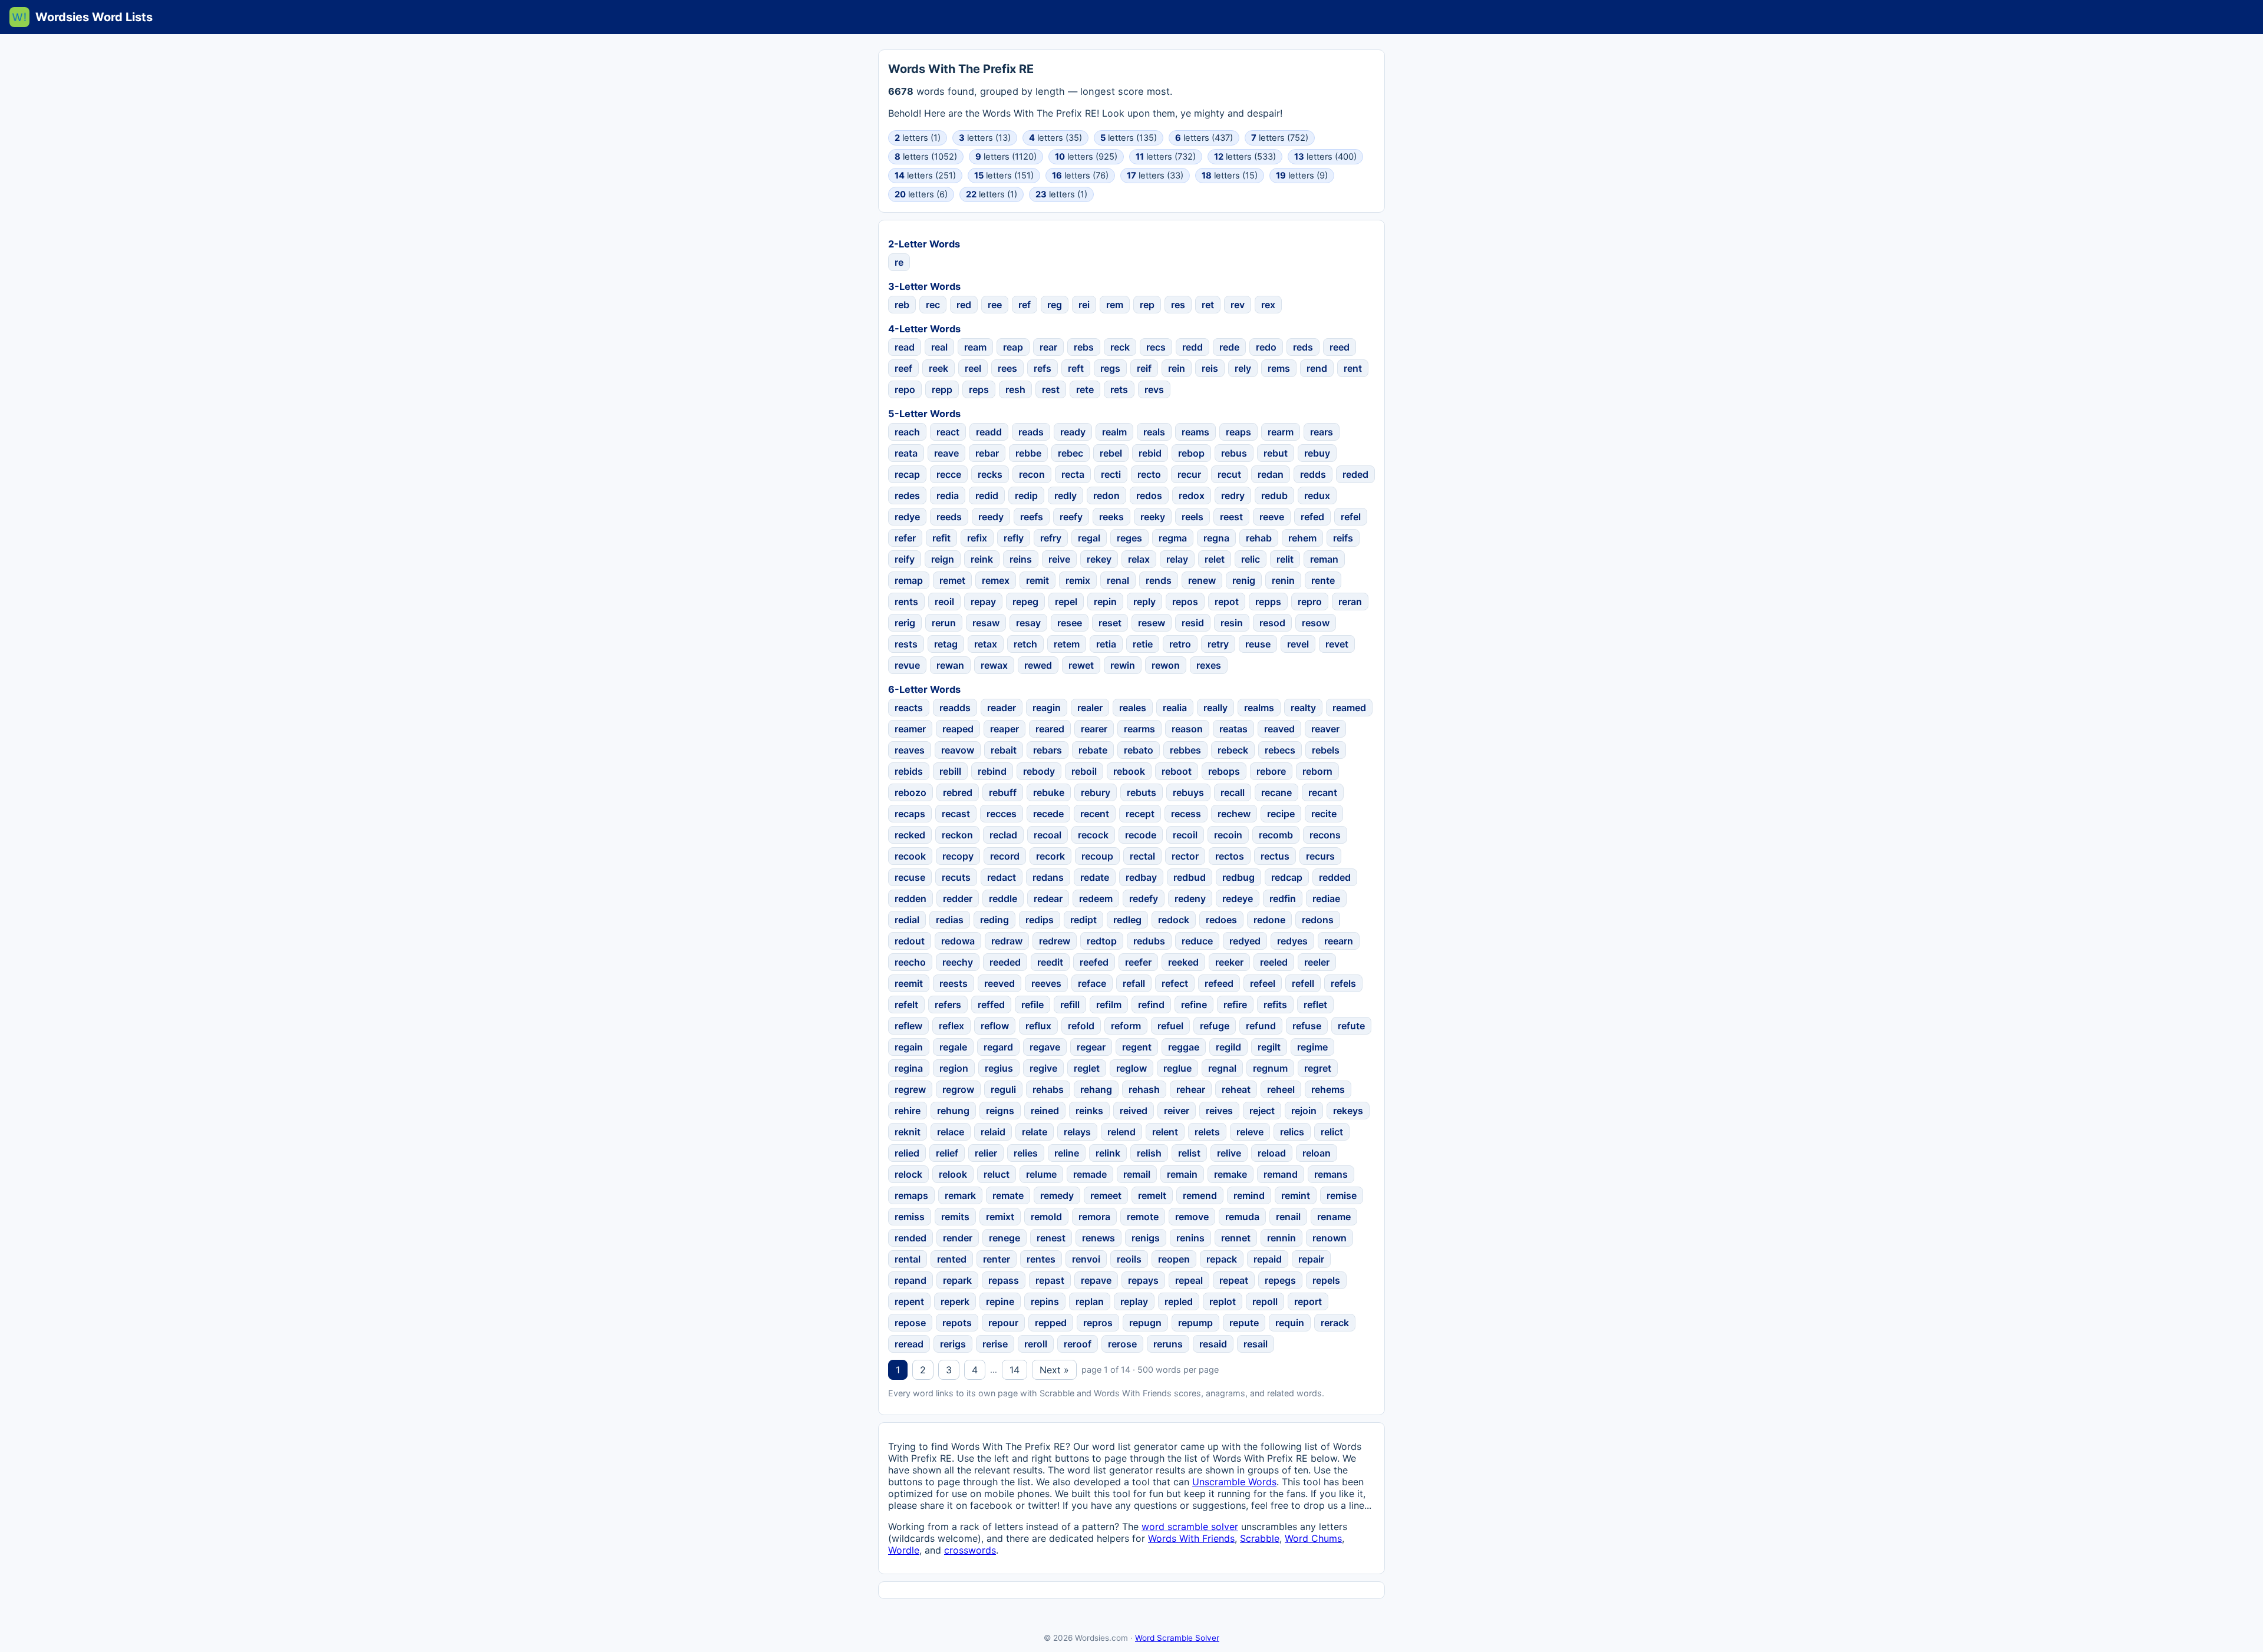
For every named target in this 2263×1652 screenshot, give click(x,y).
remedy (1057, 1195)
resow (1316, 623)
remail (1137, 1174)
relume (1041, 1174)
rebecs (1280, 750)
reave (946, 453)
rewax (994, 665)
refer (905, 538)
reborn (1317, 771)
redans (1048, 877)
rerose (1122, 1344)
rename (1334, 1217)
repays (1143, 1280)
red (964, 305)
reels (1192, 517)
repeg (1025, 602)
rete (1085, 389)
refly (1014, 538)
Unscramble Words (1234, 1482)
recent (1095, 814)
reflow (995, 1026)
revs (1154, 389)
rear (1048, 347)
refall (1134, 983)
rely (1243, 368)
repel (1066, 602)
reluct (997, 1174)
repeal (1189, 1280)
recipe (1281, 814)
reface (1092, 983)
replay (1134, 1301)
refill (1070, 1005)
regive (1043, 1068)
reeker (1229, 962)
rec (933, 305)
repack (1222, 1259)
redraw (1007, 941)
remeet (1106, 1195)
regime (1312, 1047)
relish (1149, 1153)
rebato (1139, 750)
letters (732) (1166, 157)
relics (1292, 1132)
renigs (1146, 1238)
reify (905, 559)
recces (1002, 814)
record (1005, 856)
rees (1007, 368)
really (1215, 708)
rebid (1150, 453)
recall (1233, 792)
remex (996, 580)
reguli (1003, 1089)
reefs (1032, 517)
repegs (1280, 1280)
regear (1091, 1047)
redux (1317, 495)
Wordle (904, 1550)
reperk (955, 1301)
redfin (1283, 898)
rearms (1139, 729)
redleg (1127, 920)
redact (1002, 877)
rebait (1004, 750)
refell (1303, 983)
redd (1192, 347)
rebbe (1028, 453)
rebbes (1185, 750)
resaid (1213, 1344)
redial (907, 920)
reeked (1183, 962)
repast (1050, 1280)
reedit (1050, 962)
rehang (1096, 1089)
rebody (1039, 771)
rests (906, 644)
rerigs (953, 1344)
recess (1186, 814)
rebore (1271, 771)
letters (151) (1004, 176)
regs (1110, 368)
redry (1233, 495)
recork (1050, 856)
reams (1195, 432)
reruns (1168, 1344)
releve (1250, 1132)
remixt (1000, 1217)
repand (911, 1280)
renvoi (1086, 1259)
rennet (1236, 1238)
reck (1120, 347)
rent (1353, 368)
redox (1192, 495)
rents (906, 602)
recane (1276, 792)
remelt (1152, 1195)
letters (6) (921, 194)
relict (1332, 1132)
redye (907, 517)
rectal (1142, 856)
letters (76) (1080, 176)
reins (1021, 559)
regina (909, 1068)
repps (1268, 602)
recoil (1185, 835)
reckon (957, 835)
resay (1028, 623)
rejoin (1304, 1111)
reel (973, 368)
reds (1303, 347)
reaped (958, 729)
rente (1323, 580)
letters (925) (1086, 157)
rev (1238, 305)
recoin (1228, 835)
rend (1317, 368)
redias (950, 920)
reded (1355, 474)
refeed (1219, 983)
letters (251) (925, 176)
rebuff (1003, 792)
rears (1322, 432)
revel (1298, 644)
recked (910, 835)
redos (1149, 495)
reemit (909, 983)
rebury (1096, 792)
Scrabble (1260, 1538)
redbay (1141, 877)
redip (1026, 495)
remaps (911, 1195)
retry (1218, 644)
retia (1106, 644)
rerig (905, 623)
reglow (1131, 1068)
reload (1272, 1153)
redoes (1221, 920)
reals (1154, 432)
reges (1129, 538)
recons (1325, 835)
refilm (1109, 1005)
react (948, 432)
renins (1190, 1238)
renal (1118, 580)
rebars (1048, 750)
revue (907, 665)
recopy (958, 856)
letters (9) (1302, 176)
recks (990, 474)
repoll (1265, 1301)
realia (1175, 708)
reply (1144, 602)
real (939, 347)
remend (1200, 1195)
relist (1189, 1153)
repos (1185, 602)
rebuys (1188, 792)
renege (1005, 1238)
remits (955, 1217)
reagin (1047, 708)
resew (1152, 623)
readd (989, 432)
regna (1216, 538)
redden (911, 898)
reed (1340, 347)
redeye (1238, 898)
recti (1111, 474)
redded (1335, 877)
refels (1343, 983)
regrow (958, 1089)
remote (1143, 1217)
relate (1035, 1132)
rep (1147, 305)
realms (1259, 708)
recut (1229, 474)
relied (907, 1153)
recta (1073, 474)
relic (1251, 559)
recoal (1048, 835)
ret (1208, 305)
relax (1139, 559)
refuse (1307, 1026)
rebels (1326, 750)
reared (1050, 729)
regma (1173, 538)
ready (1073, 432)
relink (1108, 1153)
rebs (1084, 347)
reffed (991, 1005)
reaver (1325, 729)
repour (1003, 1323)
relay (1177, 559)
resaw (986, 623)
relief (947, 1153)
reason (1187, 729)
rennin (1281, 1238)
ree (995, 305)
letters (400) (1325, 157)
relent (1165, 1132)
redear (1048, 898)
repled (1179, 1301)
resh (1015, 389)
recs (1156, 347)
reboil (1084, 771)
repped (1051, 1323)
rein (1177, 368)
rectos (1230, 856)
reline (1067, 1153)
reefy (1071, 517)
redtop (1102, 941)
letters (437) (1204, 138)
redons (1318, 920)
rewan (950, 665)
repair (1311, 1259)
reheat (1236, 1089)
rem (1115, 305)
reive (1059, 559)
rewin (1123, 665)
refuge (1215, 1026)
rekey (1099, 559)
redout (910, 941)
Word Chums (1313, 1538)
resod (1272, 623)
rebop (1191, 453)
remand (1281, 1174)
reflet (1315, 1005)
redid (987, 495)
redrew (1055, 941)
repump (1195, 1323)
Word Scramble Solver (1177, 1638)
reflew (908, 1026)
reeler (1317, 962)
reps (979, 389)
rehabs (1048, 1089)
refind (1151, 1005)
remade (1090, 1174)
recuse (910, 877)
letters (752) (1280, 138)
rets (1119, 389)
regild (1228, 1047)
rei (1084, 305)
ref (1025, 305)
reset (1110, 623)
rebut (1276, 453)
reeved (999, 983)
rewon (1166, 665)
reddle (1003, 898)
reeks (1111, 517)
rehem (1302, 538)
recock (1093, 835)
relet (1215, 559)
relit (1285, 559)
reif (1144, 368)
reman (1324, 559)
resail (1256, 1344)
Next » (1054, 1370)
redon (1106, 495)
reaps (1238, 432)
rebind (992, 771)
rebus (1234, 453)
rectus (1275, 856)
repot (1227, 602)
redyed (1245, 941)
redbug (1238, 877)
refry (1051, 538)
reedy (991, 517)
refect (1175, 983)
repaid (1268, 1259)
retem (1067, 644)
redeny (1190, 898)
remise (1342, 1195)
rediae (1326, 898)
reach (907, 432)
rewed (1038, 665)
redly (1065, 495)
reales (1133, 708)
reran (1350, 602)
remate (1008, 1195)
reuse (1258, 644)
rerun (944, 623)
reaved (1279, 729)
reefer (1138, 962)
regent (1137, 1047)
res (1178, 305)
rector (1185, 856)
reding (994, 920)
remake (1231, 1174)
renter (997, 1259)
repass (1004, 1280)
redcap (1287, 877)
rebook (1129, 771)
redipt (1083, 920)
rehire (908, 1111)
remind (1249, 1195)
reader (1002, 708)
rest (1051, 389)
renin (1283, 580)
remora (1094, 1217)
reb (902, 305)
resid (1193, 623)
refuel (1170, 1026)
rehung (953, 1111)
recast (956, 814)
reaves (910, 750)
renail (1288, 1217)
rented (952, 1259)
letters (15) (1230, 176)
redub (1274, 495)
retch (1025, 644)
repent (909, 1301)
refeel (1263, 983)
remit (1038, 580)
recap (907, 474)
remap (909, 580)
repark (957, 1280)
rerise (995, 1344)
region (954, 1068)
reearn (1339, 941)
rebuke (1049, 792)
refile (1032, 1005)
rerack (1335, 1323)
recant (1323, 792)
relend (1121, 1132)
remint (1296, 1195)
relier (986, 1153)
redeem (1096, 898)
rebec (1071, 453)
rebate (1093, 750)
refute (1351, 1026)
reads (1031, 432)
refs (1043, 368)
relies (1026, 1153)
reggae (1184, 1047)
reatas (1233, 729)
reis (1210, 368)
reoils (1129, 1259)
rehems (1328, 1089)
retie (1143, 644)
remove (1192, 1217)
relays (1077, 1132)
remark (960, 1195)
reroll (1036, 1344)
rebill (950, 771)
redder (958, 898)
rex (1268, 305)
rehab (1259, 538)
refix (977, 538)
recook (910, 856)
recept (1140, 814)
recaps (910, 814)
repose (910, 1323)
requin (1290, 1323)
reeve (1272, 517)
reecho (910, 962)
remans (1331, 1174)
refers (948, 1005)
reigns (1000, 1111)
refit (941, 538)
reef (903, 368)
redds (1313, 474)
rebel (1111, 453)
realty (1303, 708)
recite (1324, 814)
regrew (910, 1089)
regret (1318, 1068)
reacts (909, 708)
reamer (910, 729)
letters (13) (985, 138)
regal (1089, 538)
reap (1013, 347)
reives (1219, 1111)
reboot (1177, 771)
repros (1098, 1323)
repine (1000, 1301)
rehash (1144, 1089)
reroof (1078, 1344)
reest (1231, 517)
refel (1351, 517)
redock (1174, 920)
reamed (1349, 708)
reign (943, 559)
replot (1223, 1301)
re (899, 262)
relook (953, 1174)
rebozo (911, 792)
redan (1271, 474)
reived (1134, 1111)
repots (957, 1323)
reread (909, 1344)
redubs (1149, 941)
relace (951, 1132)
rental (908, 1259)
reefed (1094, 962)
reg (1055, 305)
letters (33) (1155, 176)
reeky (1153, 517)
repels (1326, 1280)
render (958, 1238)
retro (1180, 644)
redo (1266, 347)
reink (982, 559)
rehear (1191, 1089)
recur (1189, 474)
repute (1244, 1323)
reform (1126, 1026)
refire (1235, 1005)
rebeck (1233, 750)
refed (1312, 517)
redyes (1292, 941)
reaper (1005, 729)
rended (911, 1238)
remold (1046, 1217)
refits (1275, 1005)
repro (1310, 602)
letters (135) (1129, 138)
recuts (956, 877)
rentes (1041, 1259)
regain (909, 1047)
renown (1330, 1238)
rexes (1209, 665)
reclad (1003, 835)
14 (1015, 1370)
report (1308, 1301)
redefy (1144, 898)
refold (1081, 1026)
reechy (958, 962)
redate (1095, 877)
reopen (1174, 1259)
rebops (1224, 771)
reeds (949, 517)
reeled (1274, 962)
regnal (1222, 1068)
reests (954, 983)
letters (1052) (926, 157)
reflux (1038, 1026)
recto (1149, 474)
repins (1045, 1301)
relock (908, 1174)
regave (1045, 1047)
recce (949, 474)
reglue (1177, 1068)
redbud (1190, 877)
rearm (1281, 432)
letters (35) (1055, 138)
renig (1244, 580)
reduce (1197, 941)
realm (1114, 432)
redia (948, 495)
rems (1279, 368)
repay (983, 602)
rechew (1234, 814)
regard (998, 1047)
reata (906, 453)
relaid (993, 1132)
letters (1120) (1006, 157)
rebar (987, 453)
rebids (909, 771)
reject (1262, 1111)
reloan (1317, 1153)
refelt (906, 1005)
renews (1098, 1238)
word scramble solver (1190, 1527)
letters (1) (918, 138)
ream (975, 347)
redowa (958, 941)
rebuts (1142, 792)
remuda (1242, 1217)
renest (1051, 1238)
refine (1194, 1005)
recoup (1097, 856)
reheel (1281, 1089)
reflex (951, 1026)
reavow (958, 750)
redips (1040, 920)
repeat (1234, 1280)
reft (1076, 368)
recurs (1320, 856)
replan (1090, 1301)
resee (1070, 623)
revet (1337, 644)
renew (1202, 580)
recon (1032, 474)
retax (986, 644)
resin (1232, 623)
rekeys (1348, 1111)
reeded (1005, 962)
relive (1229, 1153)
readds (955, 708)
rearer (1094, 729)
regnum (1270, 1068)
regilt (1269, 1047)
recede (1048, 814)
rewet (1081, 665)
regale (953, 1047)
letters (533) (1245, 157)
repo (905, 389)
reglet (1087, 1068)
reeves (1046, 983)
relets (1207, 1132)
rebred (958, 792)
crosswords (970, 1550)
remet (952, 580)
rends (1159, 580)
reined (1045, 1111)
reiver (1177, 1111)
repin (1105, 602)
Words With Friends (1191, 1538)
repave (1096, 1280)
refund (1261, 1026)
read (905, 347)
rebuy (1317, 453)
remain (1182, 1174)
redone (1269, 920)
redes (907, 495)
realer (1090, 708)
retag (946, 644)
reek (938, 368)
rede (1229, 347)
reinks (1089, 1111)
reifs (1343, 538)
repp (942, 389)
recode (1141, 835)
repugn (1145, 1323)
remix (1078, 580)
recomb (1276, 835)
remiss (910, 1217)
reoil (944, 602)
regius (999, 1068)
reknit (908, 1132)
